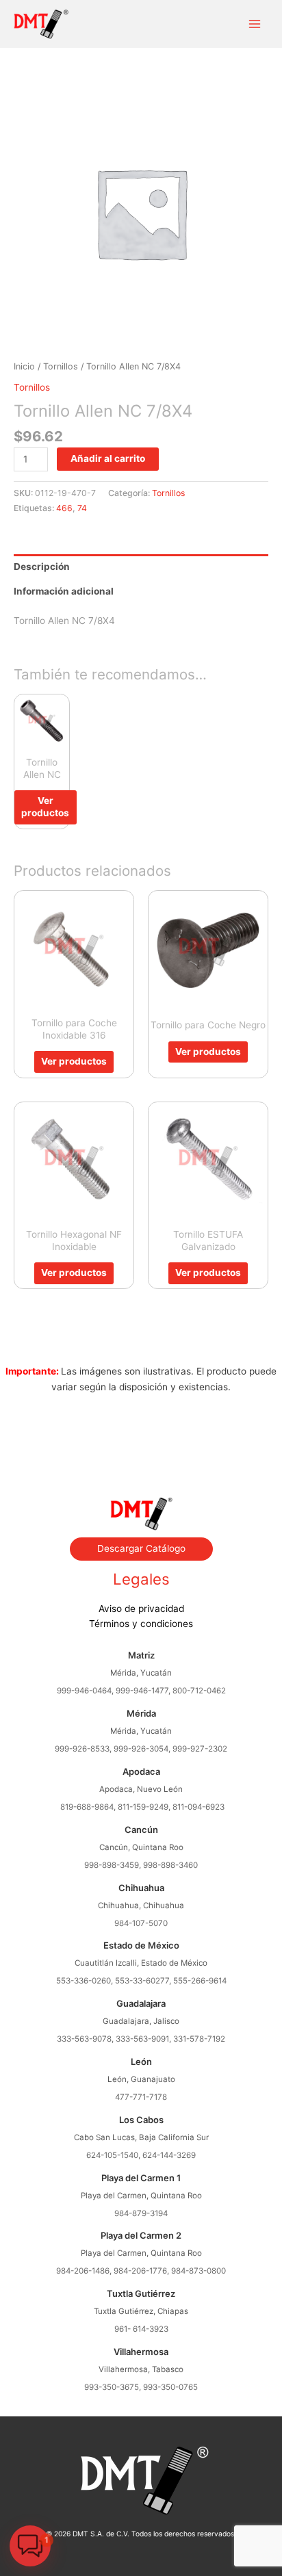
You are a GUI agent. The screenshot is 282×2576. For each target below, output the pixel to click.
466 (64, 508)
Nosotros (141, 1432)
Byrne (141, 1448)
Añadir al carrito (108, 458)
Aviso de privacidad (141, 1609)
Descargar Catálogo (141, 1548)
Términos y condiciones (141, 1624)
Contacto (141, 1463)
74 (82, 508)
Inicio (24, 366)
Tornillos (61, 366)
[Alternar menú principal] (255, 24)
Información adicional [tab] (64, 591)
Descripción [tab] (42, 567)
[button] (30, 2546)
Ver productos (45, 807)
